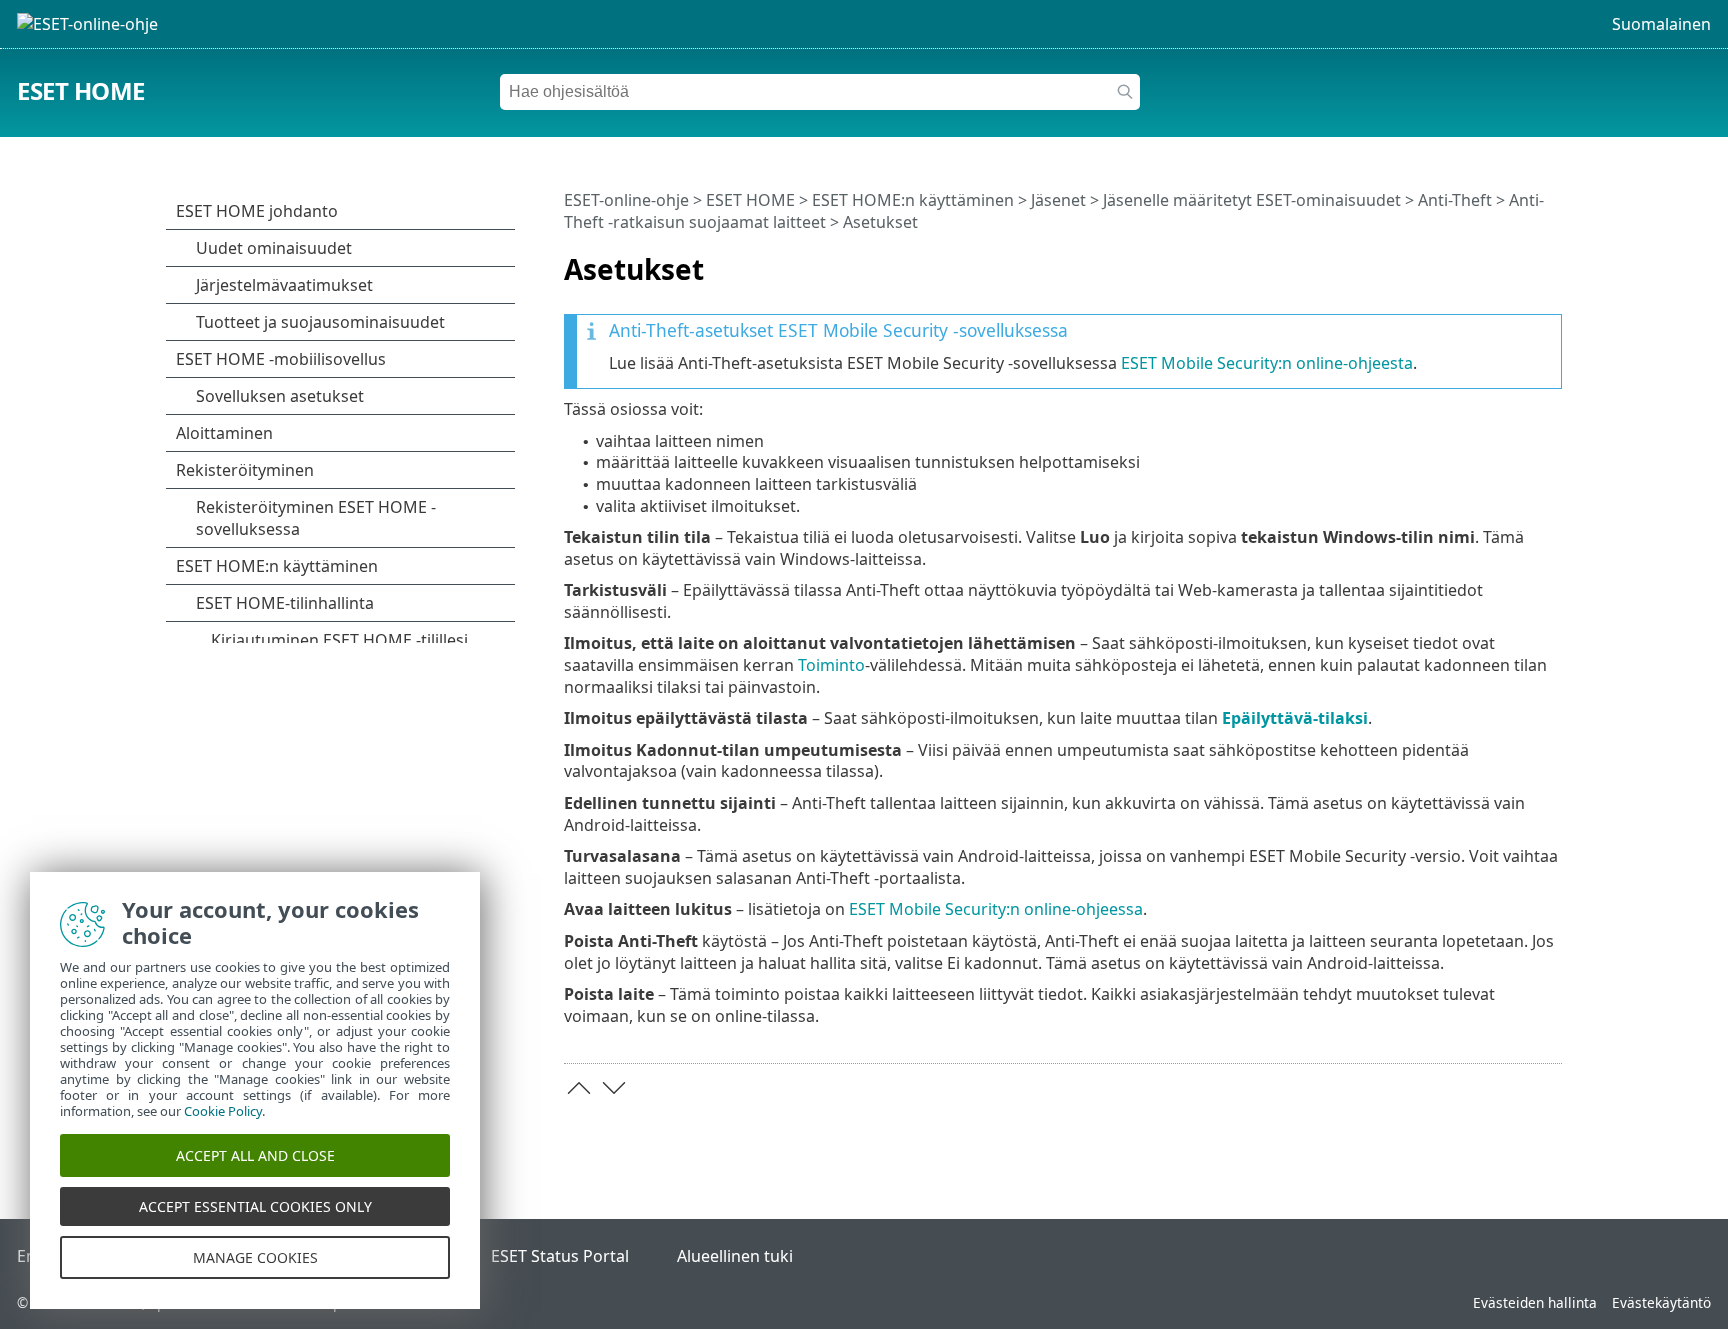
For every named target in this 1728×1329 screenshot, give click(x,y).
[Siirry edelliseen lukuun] (579, 1088)
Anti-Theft (1455, 200)
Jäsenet (1058, 200)
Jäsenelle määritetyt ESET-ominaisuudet (1252, 200)
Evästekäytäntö (1661, 1302)
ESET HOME (81, 90)
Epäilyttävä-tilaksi (1295, 718)
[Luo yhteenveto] (1551, 261)
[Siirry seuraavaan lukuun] (614, 1088)
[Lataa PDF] (1521, 261)
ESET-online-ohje (626, 200)
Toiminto (831, 665)
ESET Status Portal (560, 1256)
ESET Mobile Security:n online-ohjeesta (1267, 363)
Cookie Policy (223, 1111)
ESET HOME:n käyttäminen (913, 200)
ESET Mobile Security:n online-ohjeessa (996, 909)
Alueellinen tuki (735, 1256)
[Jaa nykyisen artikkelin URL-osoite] (1491, 261)
